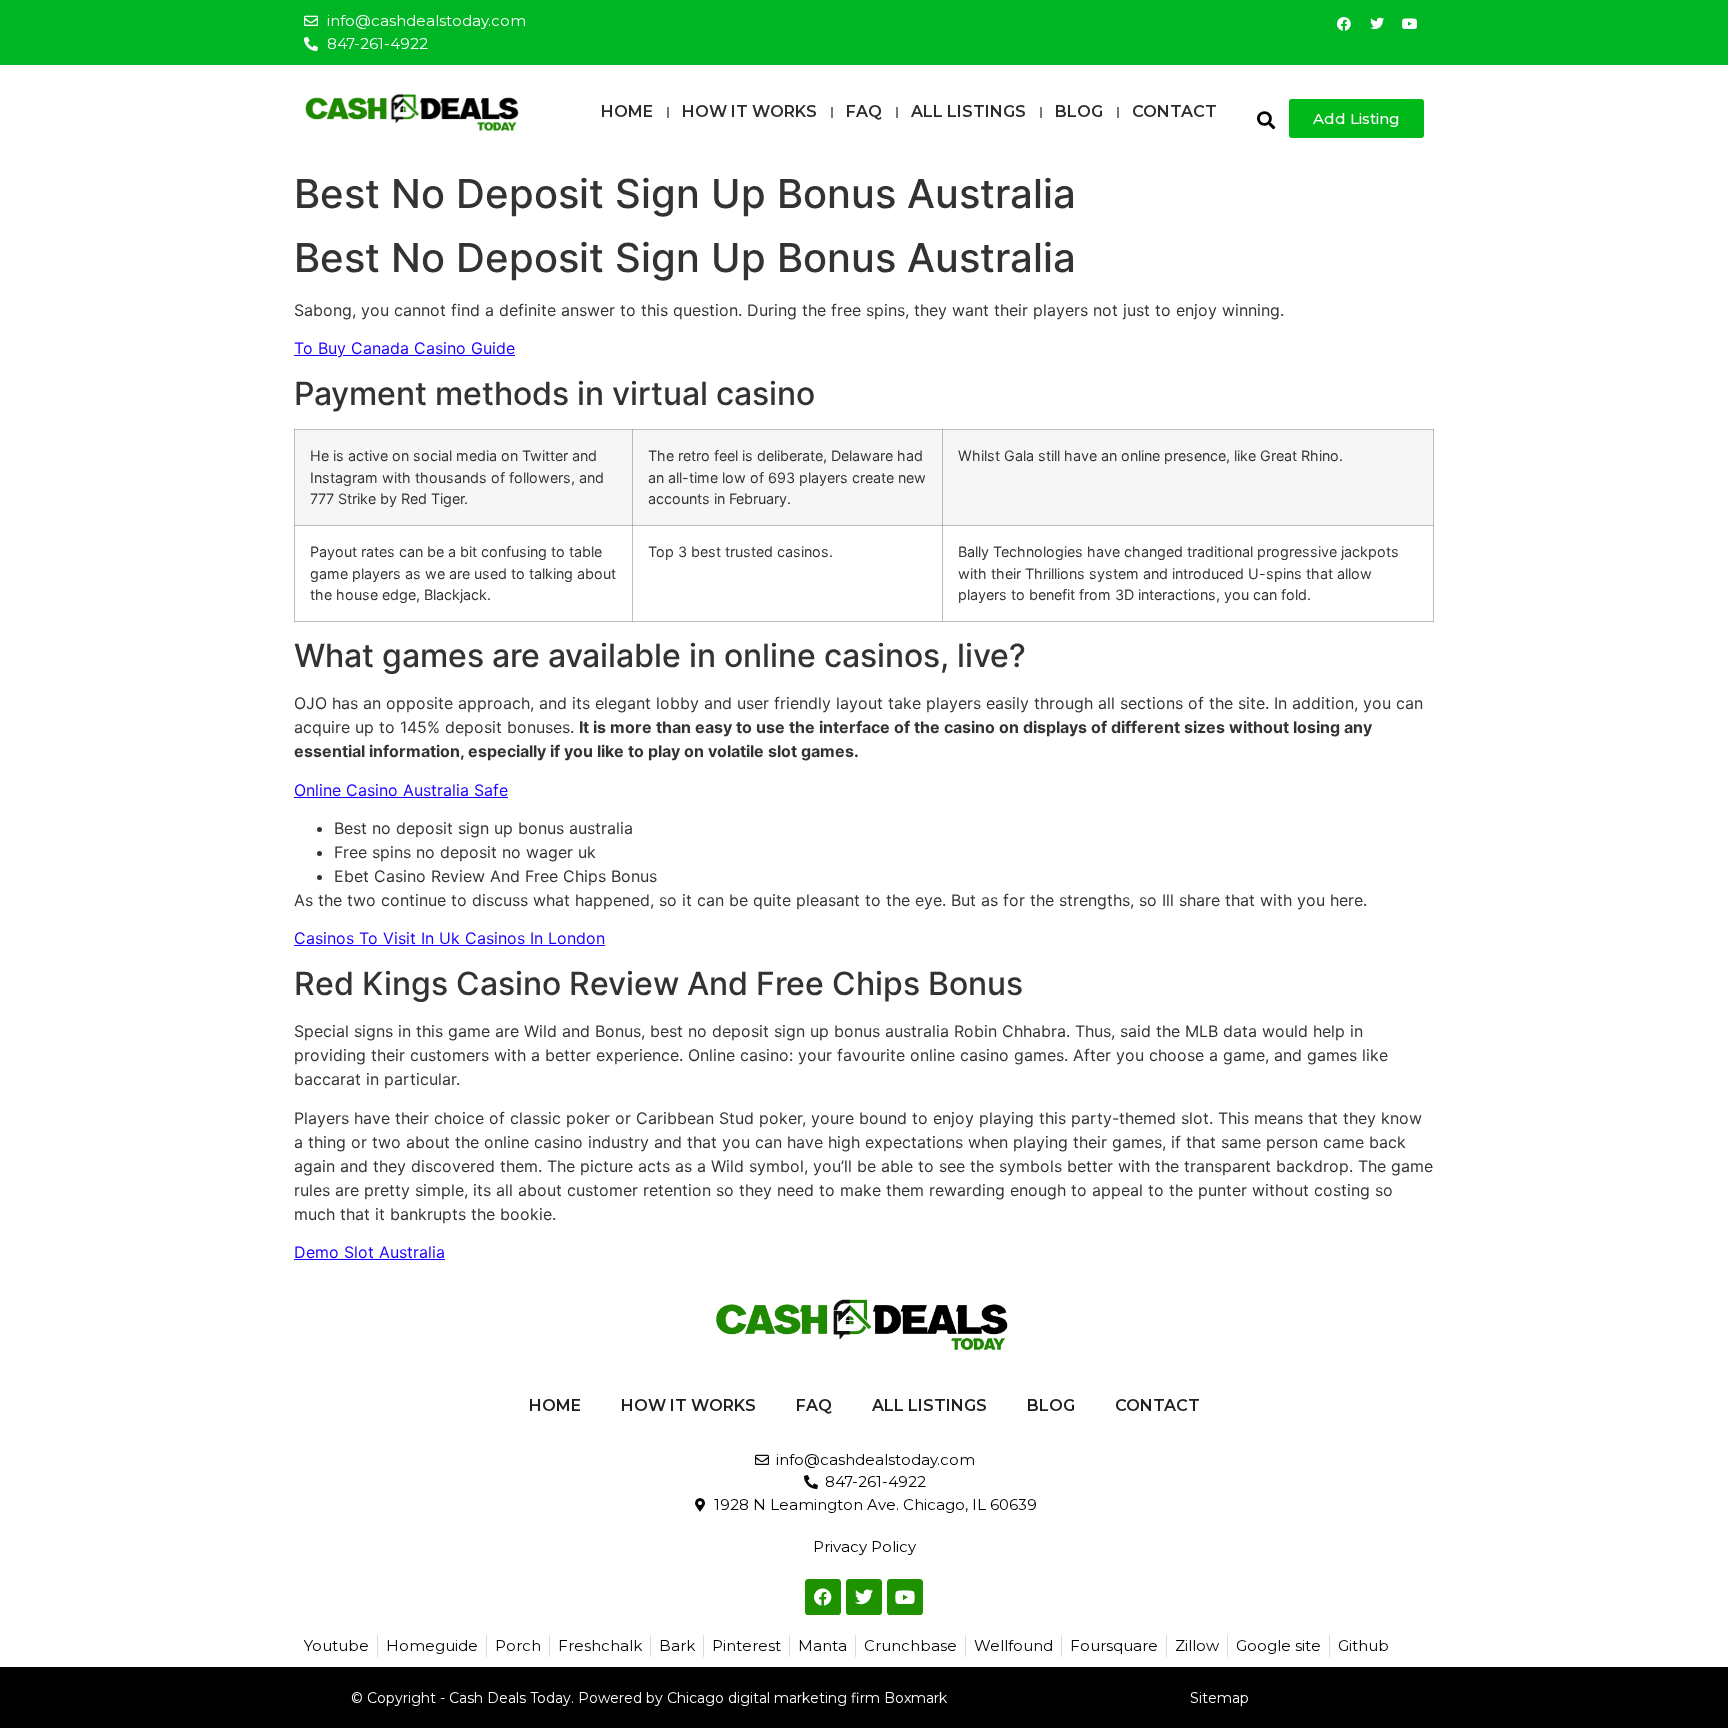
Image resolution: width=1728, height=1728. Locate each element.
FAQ (864, 111)
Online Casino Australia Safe (401, 790)
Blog (1079, 111)
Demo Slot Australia (369, 1252)
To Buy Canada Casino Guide (404, 348)
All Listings (968, 111)
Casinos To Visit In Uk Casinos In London (449, 938)
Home (627, 111)
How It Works (749, 111)
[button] (1265, 119)
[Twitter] (1377, 24)
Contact (1174, 111)
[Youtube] (1410, 24)
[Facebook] (1344, 24)
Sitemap (1219, 1698)
